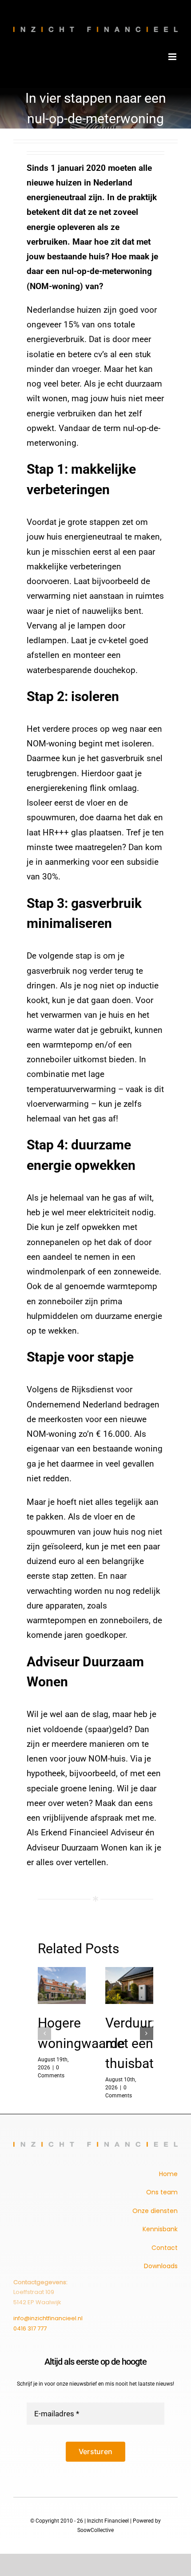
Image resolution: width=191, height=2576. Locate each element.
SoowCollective (95, 2530)
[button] (44, 2033)
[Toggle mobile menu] (173, 57)
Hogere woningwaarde (62, 1986)
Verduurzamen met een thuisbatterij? (129, 1986)
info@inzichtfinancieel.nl (48, 2318)
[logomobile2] (95, 2146)
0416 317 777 (30, 2328)
